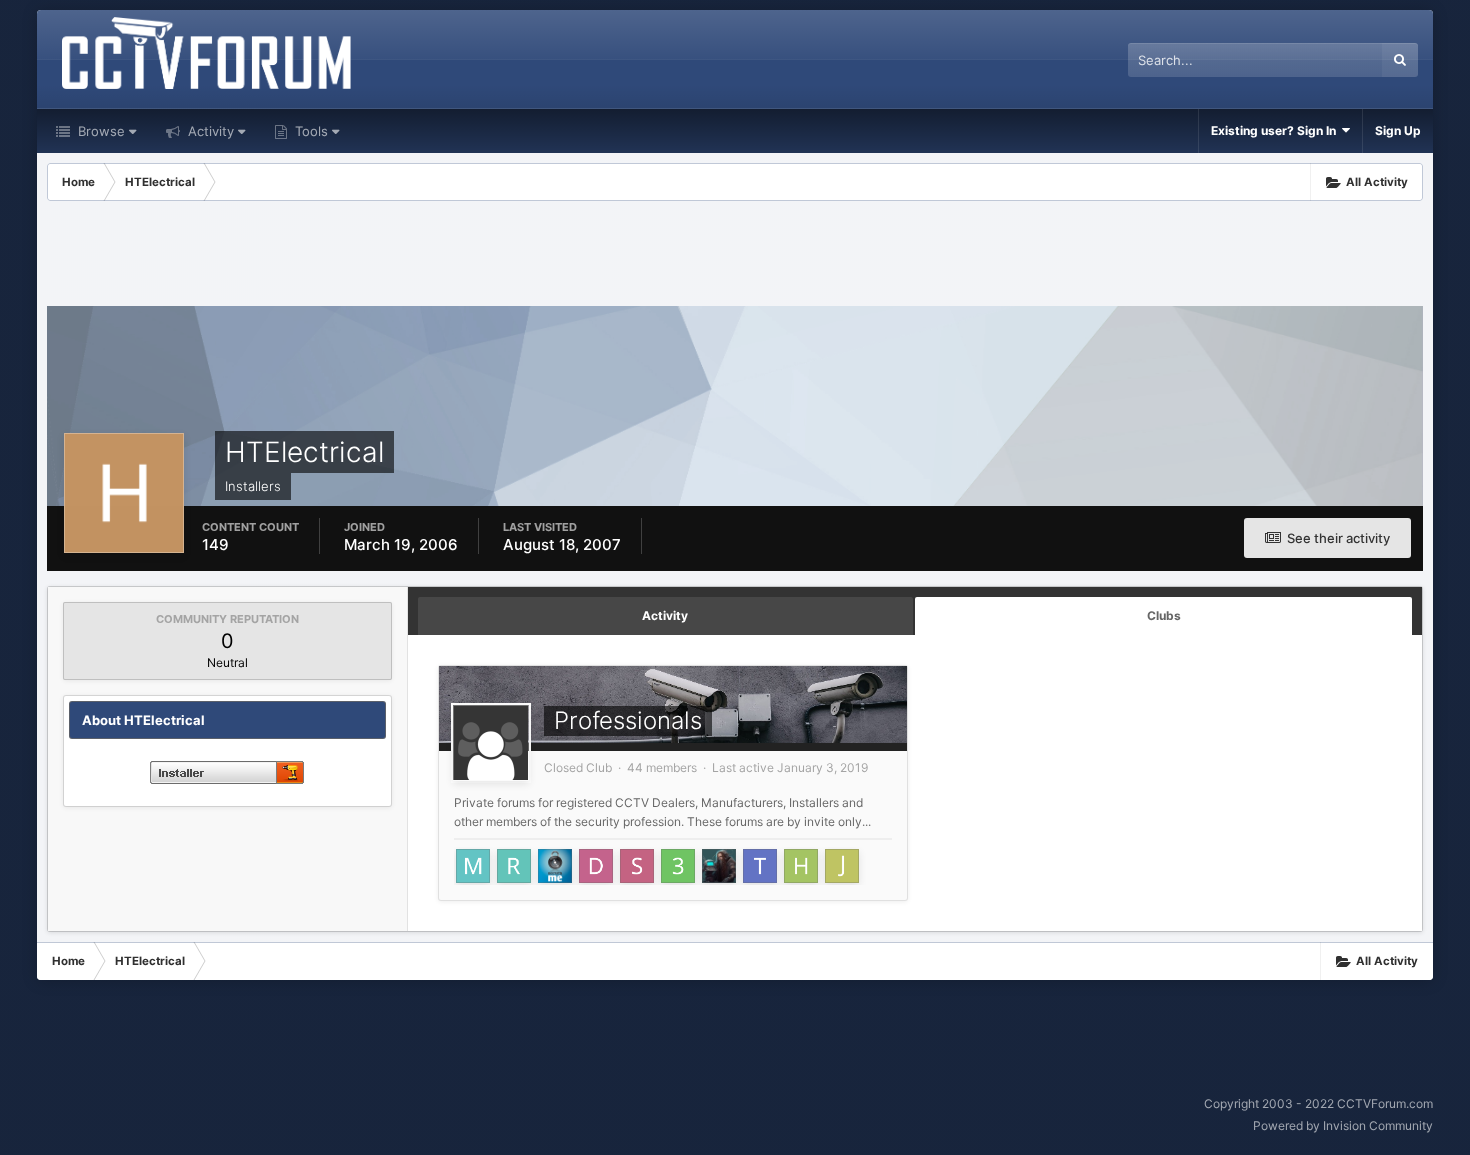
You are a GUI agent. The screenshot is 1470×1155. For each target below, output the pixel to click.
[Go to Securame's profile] (555, 866)
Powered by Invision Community (1343, 1125)
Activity (209, 131)
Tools (309, 131)
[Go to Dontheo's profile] (596, 866)
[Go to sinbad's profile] (719, 866)
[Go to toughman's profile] (760, 866)
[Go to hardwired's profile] (801, 866)
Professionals (628, 720)
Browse (99, 131)
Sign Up (1398, 130)
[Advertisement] (735, 256)
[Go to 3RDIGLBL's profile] (678, 866)
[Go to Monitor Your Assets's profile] (473, 866)
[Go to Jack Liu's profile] (842, 866)
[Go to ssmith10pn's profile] (637, 866)
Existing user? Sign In (1276, 130)
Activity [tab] (665, 615)
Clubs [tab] (1164, 615)
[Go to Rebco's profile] (514, 866)
